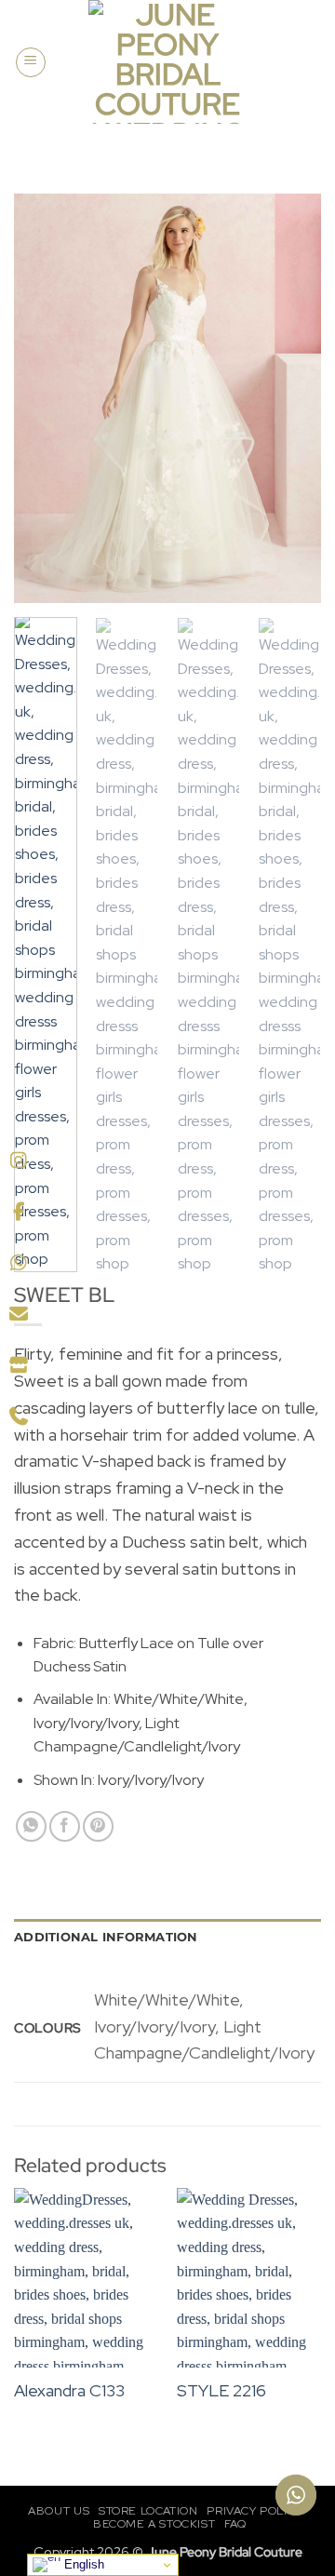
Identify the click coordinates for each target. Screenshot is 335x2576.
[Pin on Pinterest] (98, 1826)
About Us (59, 2511)
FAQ (235, 2524)
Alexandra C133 (69, 2390)
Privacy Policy (255, 2511)
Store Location (148, 2511)
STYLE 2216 (221, 2390)
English (82, 2564)
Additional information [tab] (106, 1937)
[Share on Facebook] (65, 1826)
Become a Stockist (154, 2524)
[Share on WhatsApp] (31, 1826)
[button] (31, 62)
